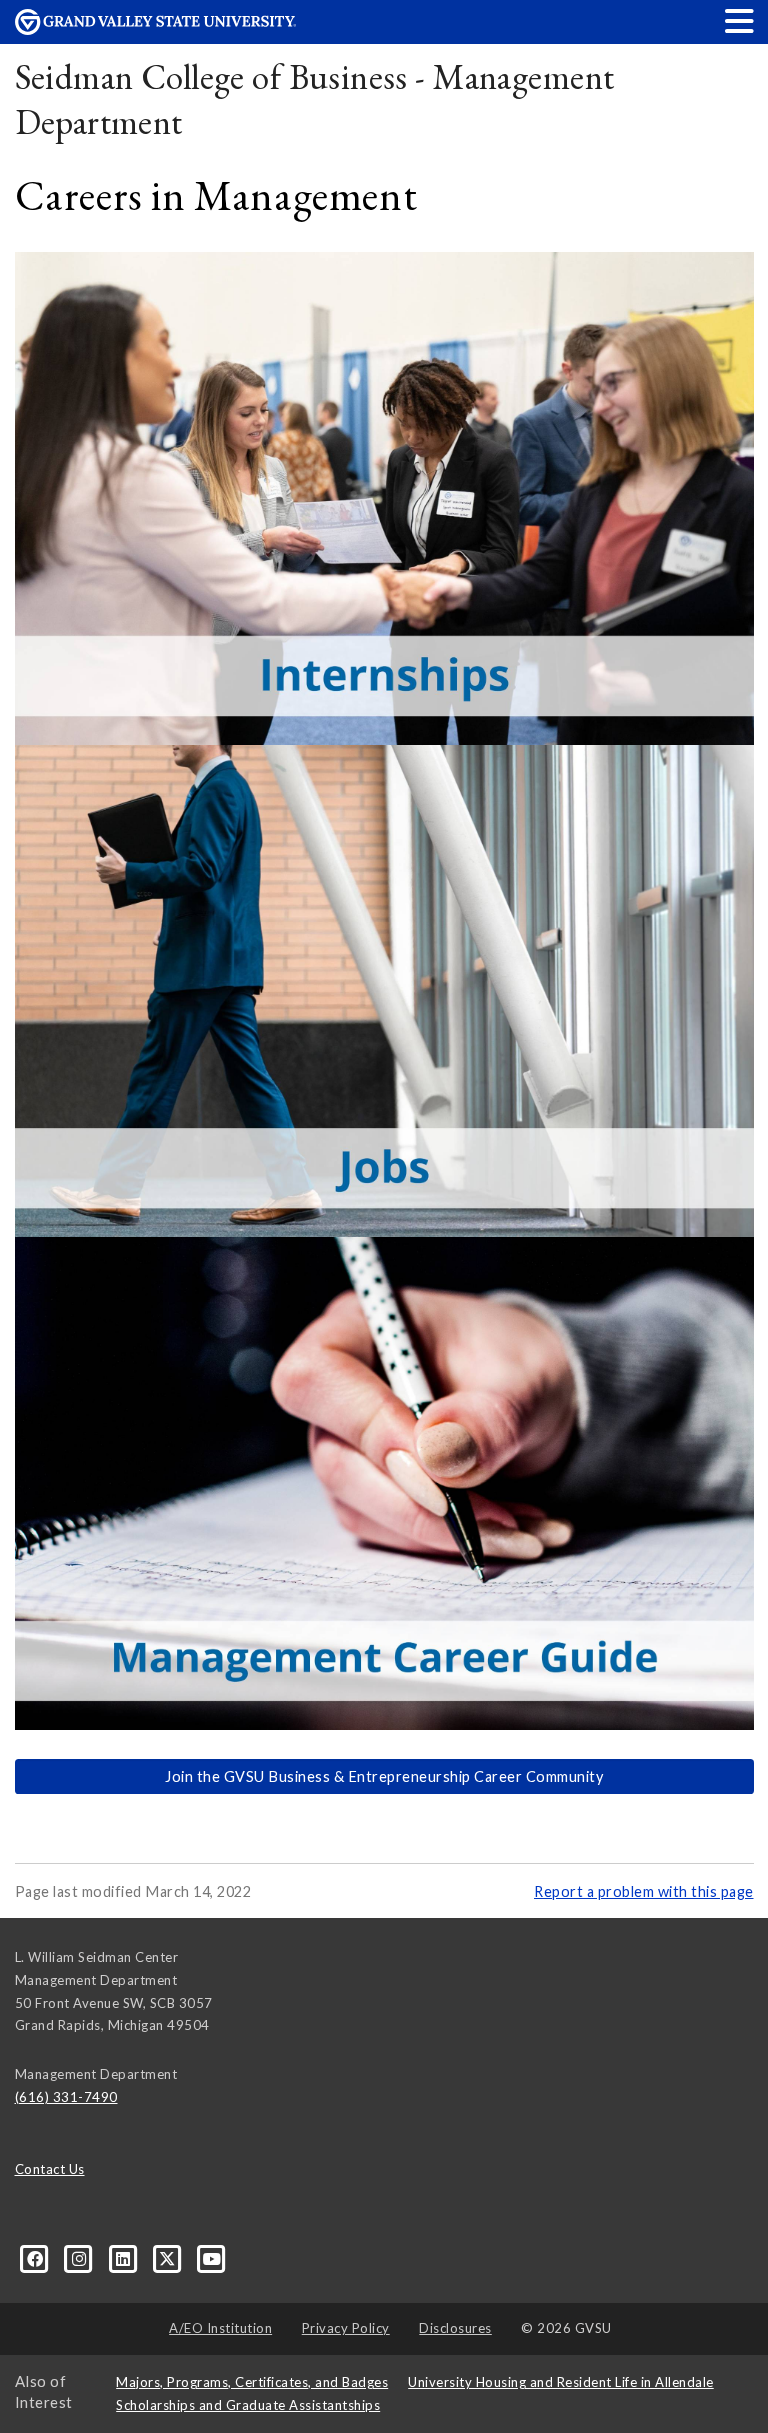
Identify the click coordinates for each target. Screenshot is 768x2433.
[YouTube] (212, 2257)
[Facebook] (37, 2257)
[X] (169, 2257)
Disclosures (455, 2328)
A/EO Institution (220, 2328)
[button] (740, 20)
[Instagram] (81, 2257)
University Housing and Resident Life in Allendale (561, 2382)
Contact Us (50, 2169)
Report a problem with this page (644, 1891)
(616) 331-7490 (66, 2097)
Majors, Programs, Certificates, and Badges (252, 2382)
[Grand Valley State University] (156, 29)
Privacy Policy (346, 2328)
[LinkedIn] (125, 2257)
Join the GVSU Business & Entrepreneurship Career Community (384, 1776)
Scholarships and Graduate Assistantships (248, 2405)
